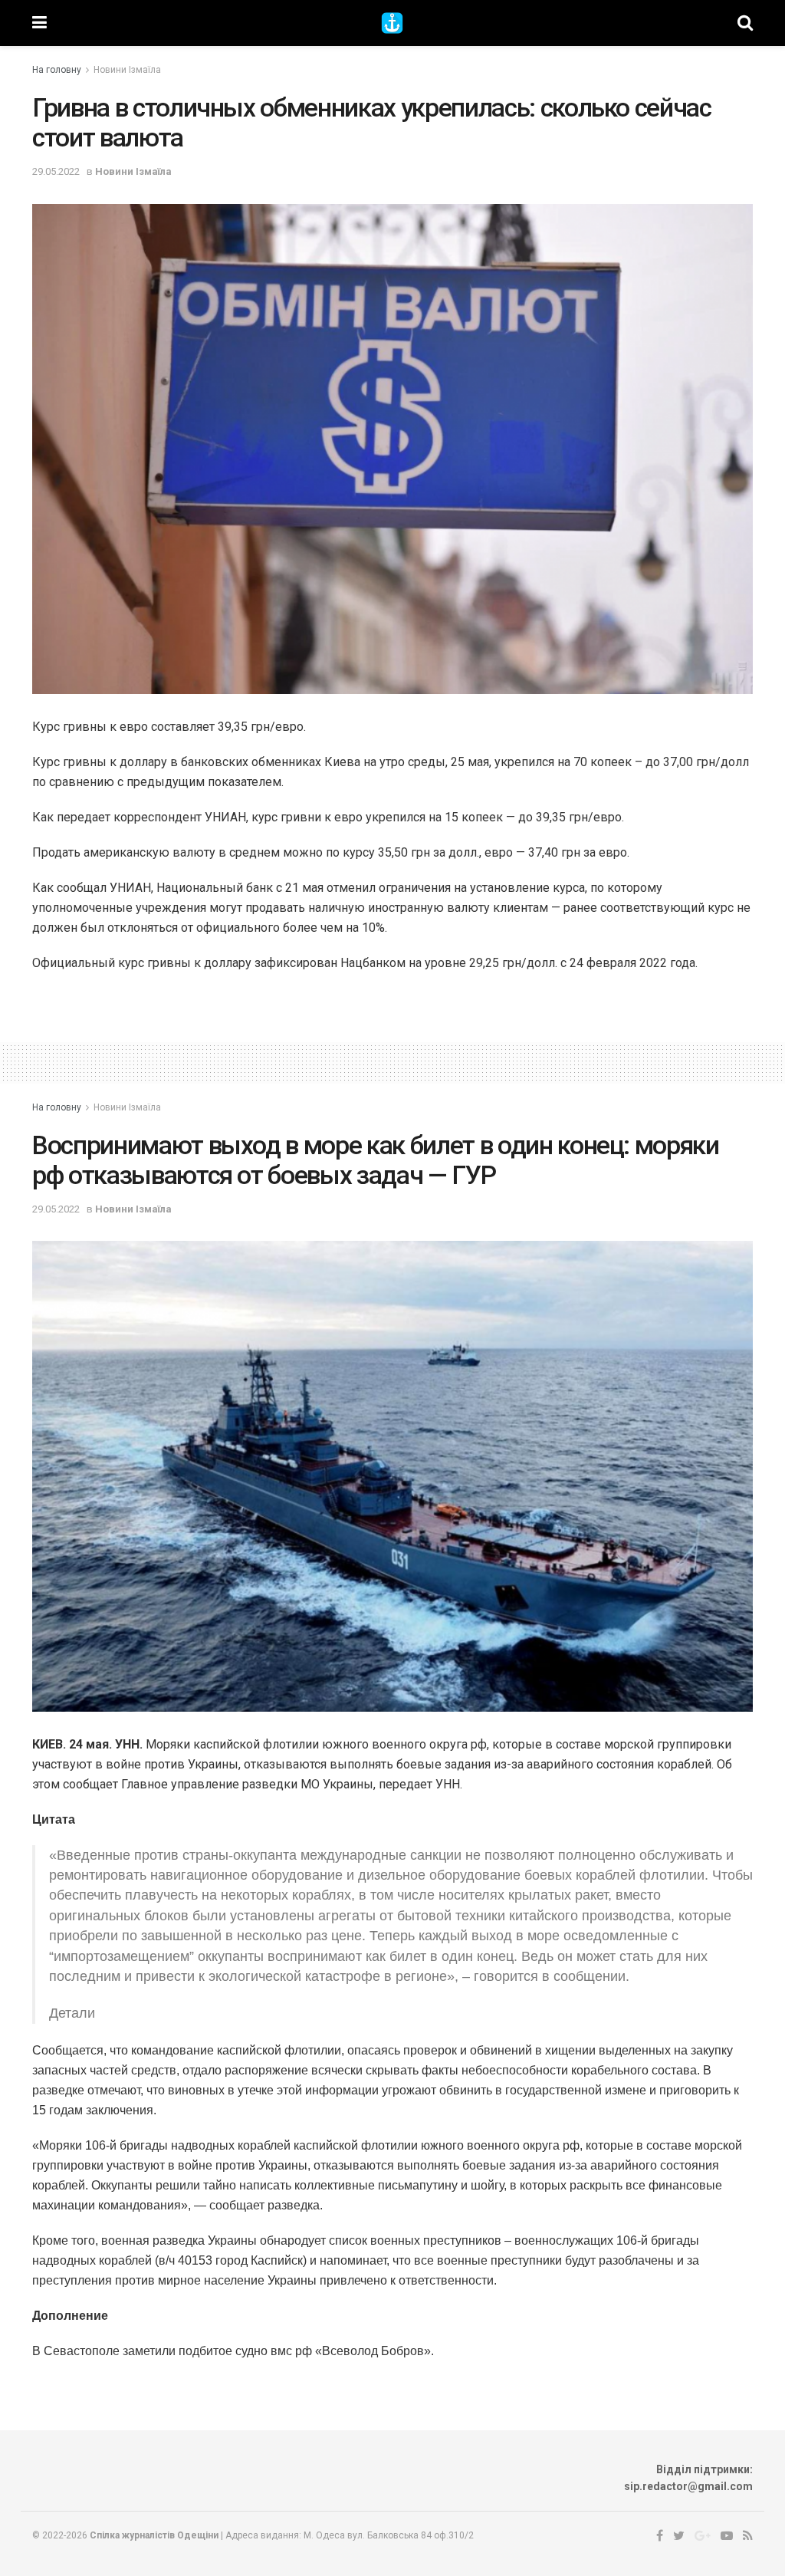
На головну (57, 70)
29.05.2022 (56, 171)
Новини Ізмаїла (127, 70)
